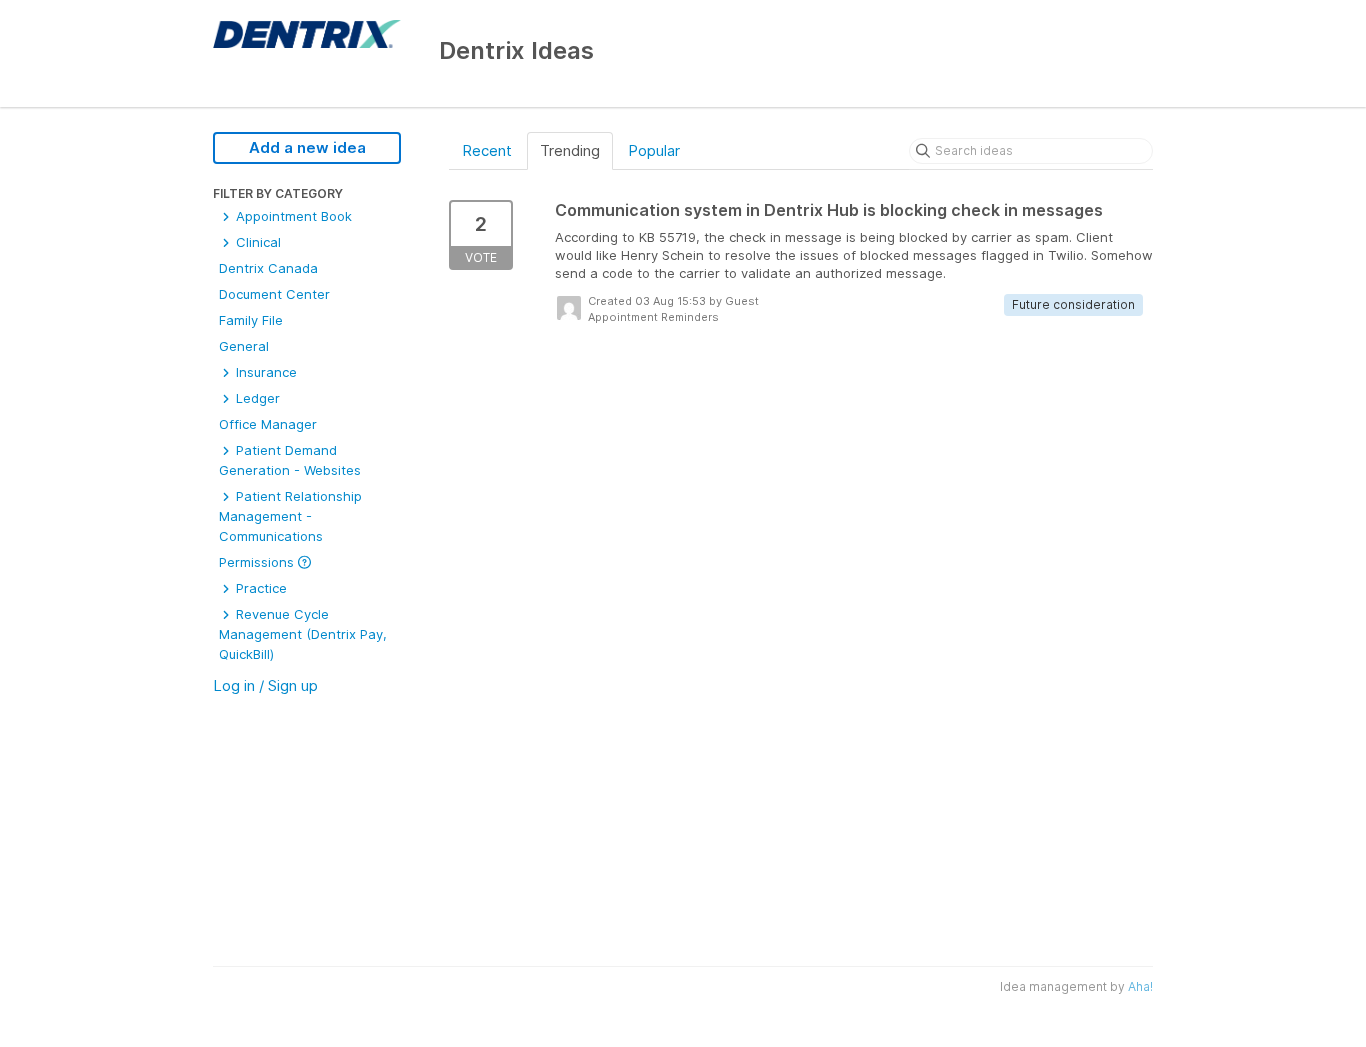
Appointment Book (292, 216)
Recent (487, 150)
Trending (570, 150)
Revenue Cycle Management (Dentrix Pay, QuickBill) (303, 634)
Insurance (264, 372)
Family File (251, 320)
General (244, 346)
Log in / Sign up (265, 685)
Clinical (256, 242)
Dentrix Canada (268, 268)
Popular (654, 150)
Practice (259, 588)
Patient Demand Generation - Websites (290, 460)
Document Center (274, 294)
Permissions (258, 562)
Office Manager (268, 424)
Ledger (256, 398)
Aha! (1140, 986)
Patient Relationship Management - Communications (290, 516)
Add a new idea (307, 147)
